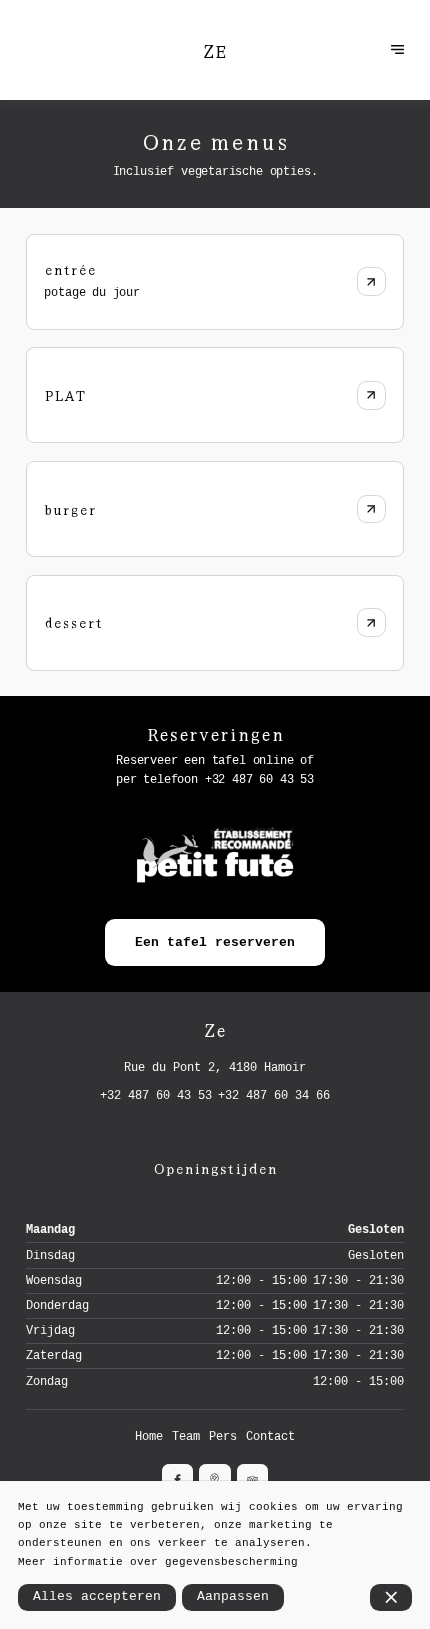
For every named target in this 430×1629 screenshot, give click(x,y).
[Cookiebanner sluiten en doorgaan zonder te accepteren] (391, 1598)
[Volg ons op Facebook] (177, 1479)
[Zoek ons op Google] (214, 1479)
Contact (270, 1437)
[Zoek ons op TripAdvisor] (252, 1479)
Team (186, 1437)
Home (149, 1437)
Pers (223, 1437)
